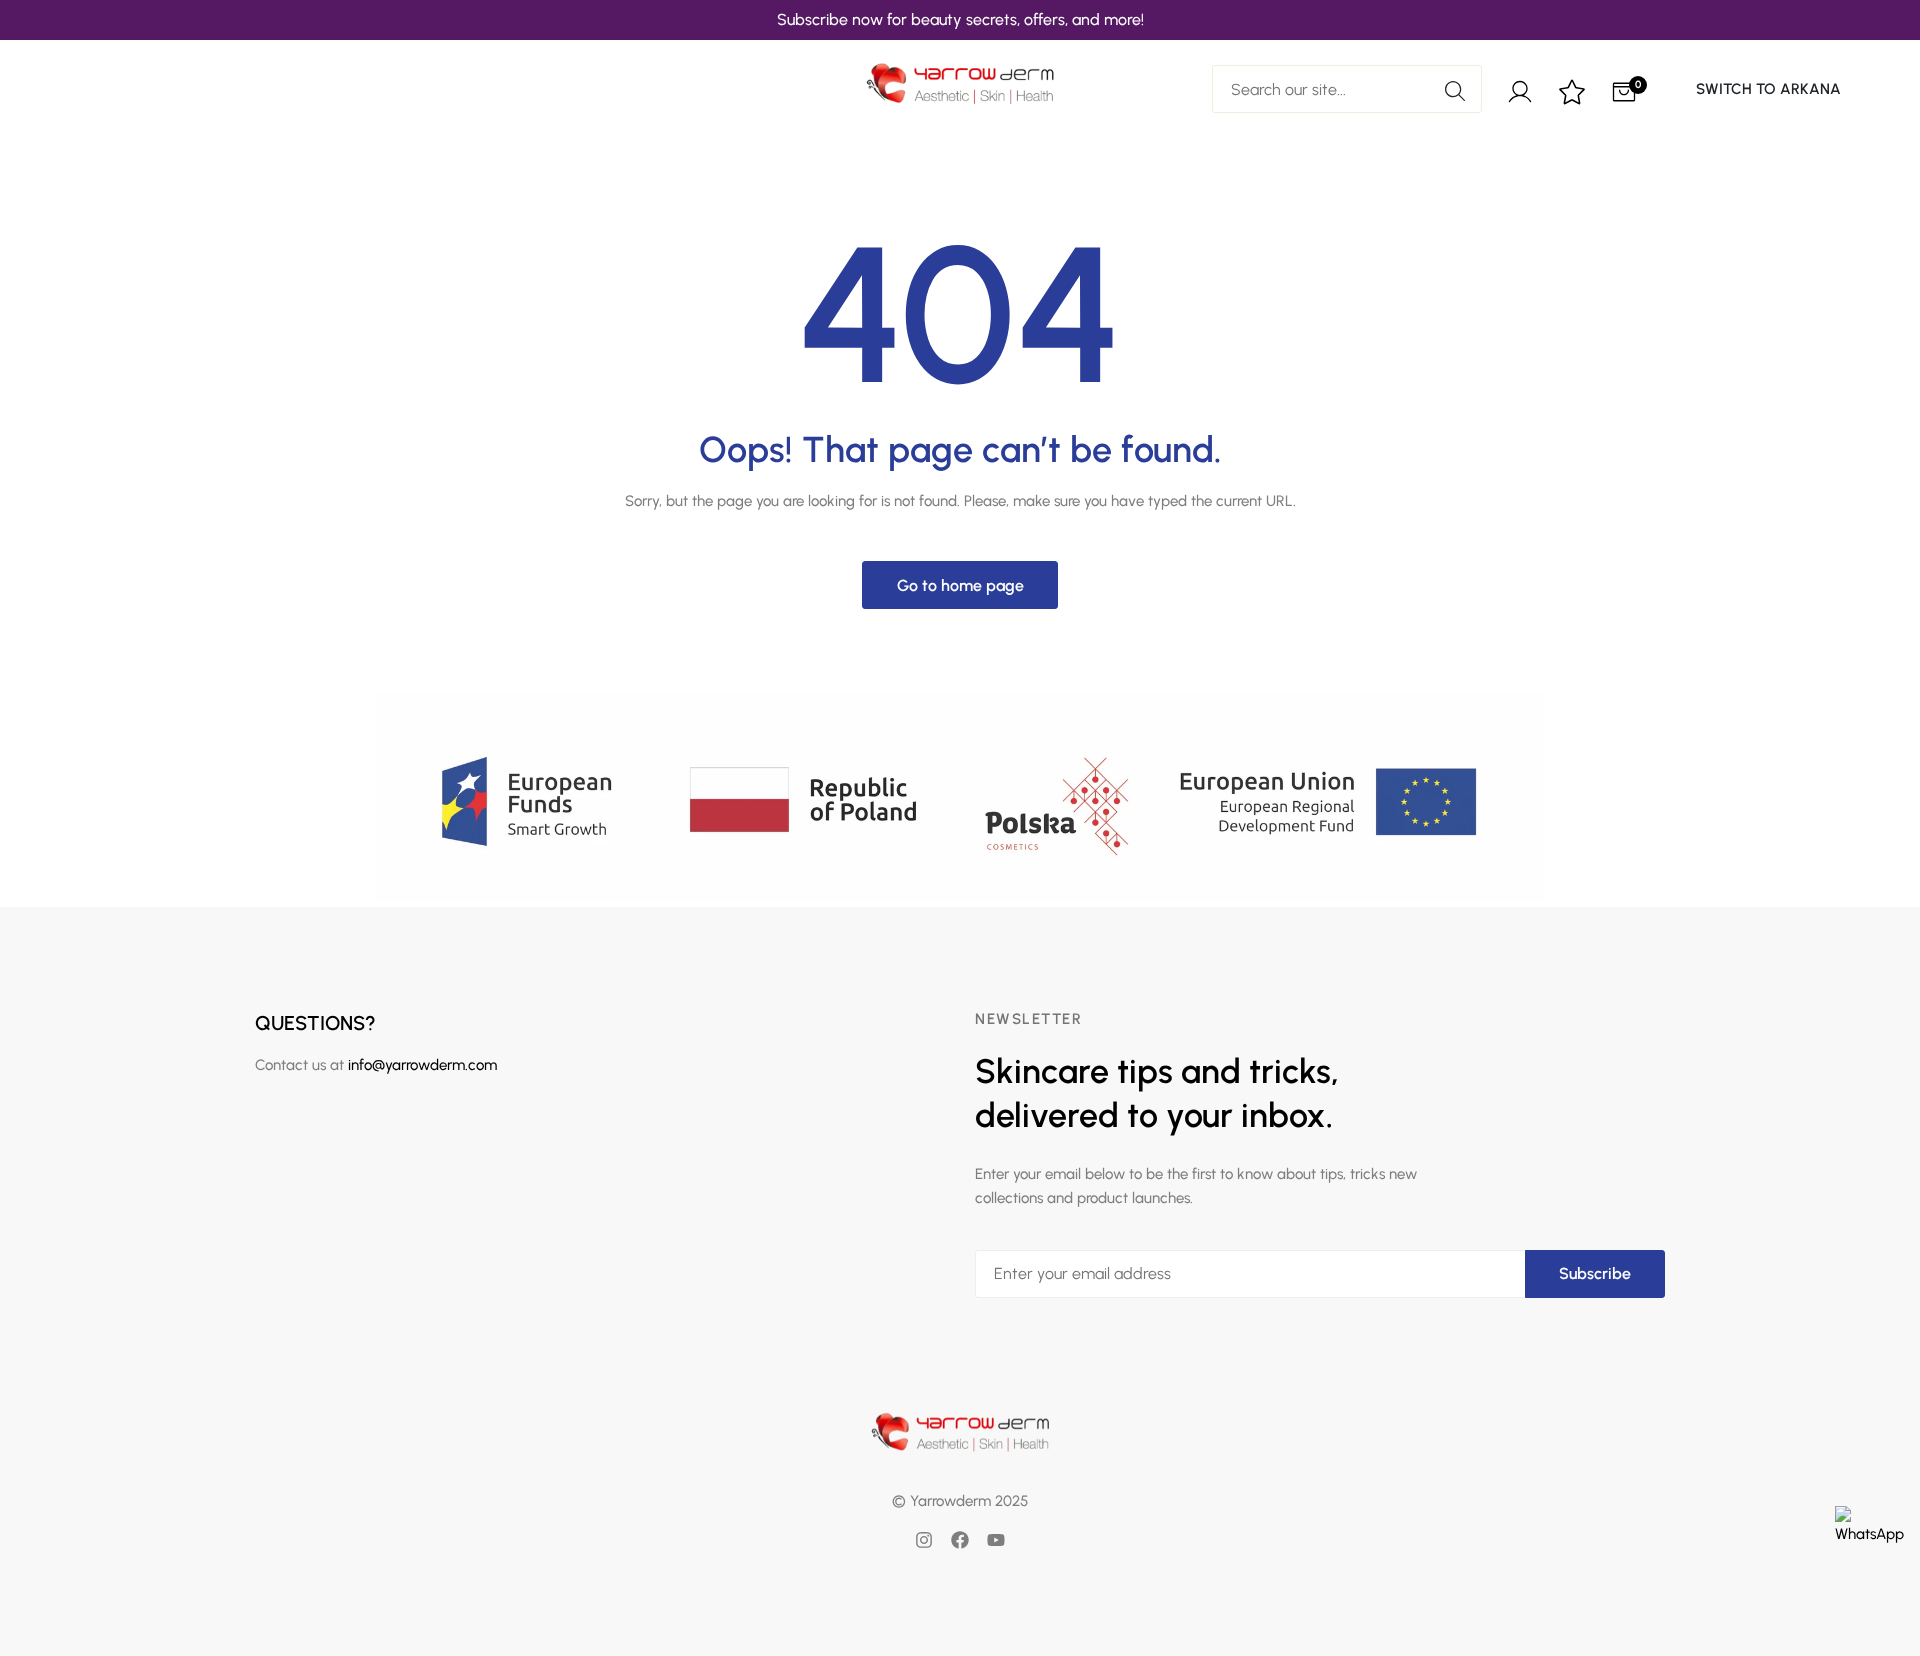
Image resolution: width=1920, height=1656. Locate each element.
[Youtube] (996, 1540)
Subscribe (1595, 1273)
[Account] (1520, 89)
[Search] (1455, 89)
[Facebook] (960, 1540)
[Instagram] (924, 1540)
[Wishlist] (1572, 94)
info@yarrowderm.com (422, 1065)
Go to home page (960, 585)
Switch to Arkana (1768, 89)
